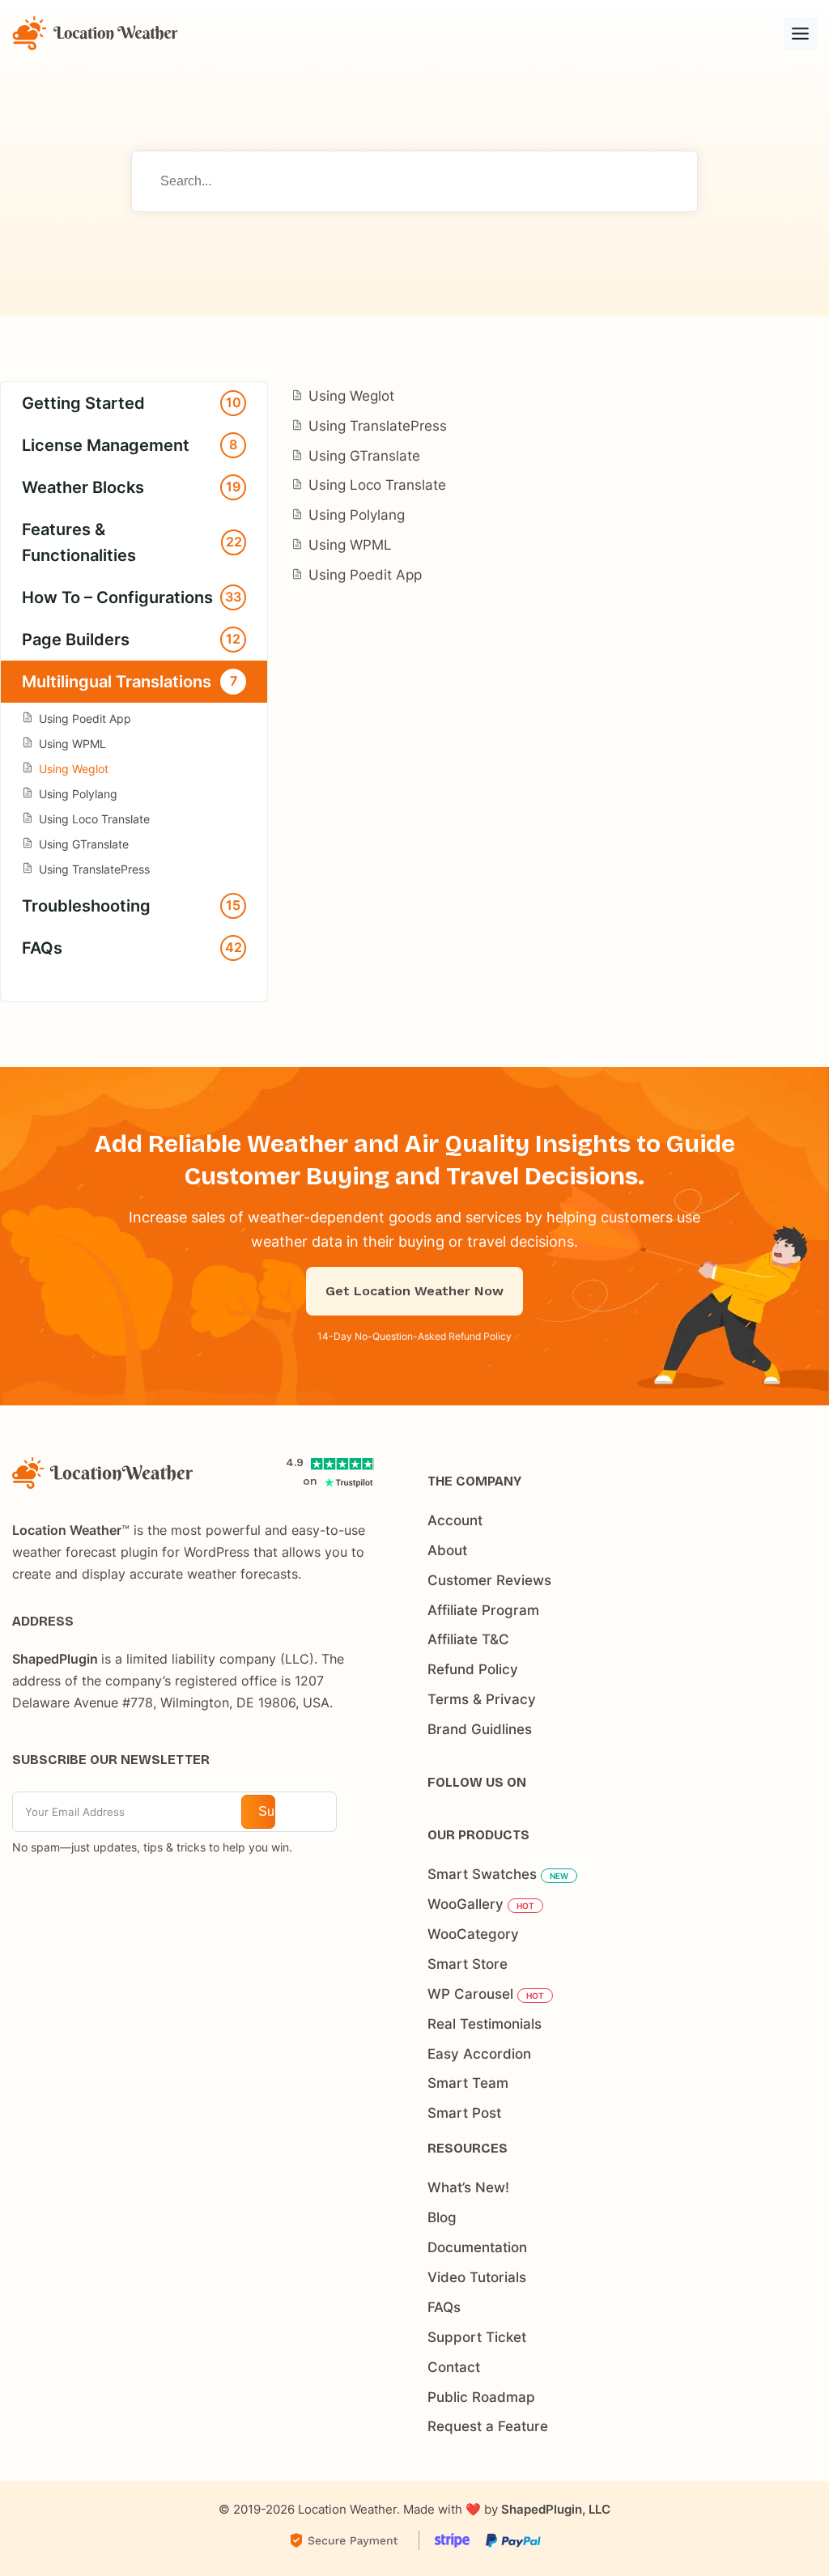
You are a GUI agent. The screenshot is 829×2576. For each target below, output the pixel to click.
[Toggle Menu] (800, 34)
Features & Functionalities (132, 542)
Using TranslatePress (94, 869)
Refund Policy (480, 1336)
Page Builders (131, 640)
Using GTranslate (84, 844)
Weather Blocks (131, 487)
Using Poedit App (85, 718)
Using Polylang (78, 794)
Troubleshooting (131, 906)
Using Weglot (74, 769)
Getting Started (132, 403)
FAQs (132, 948)
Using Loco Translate (94, 819)
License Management (130, 445)
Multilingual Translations (130, 682)
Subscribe (267, 1811)
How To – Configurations (132, 597)
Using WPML (72, 744)
